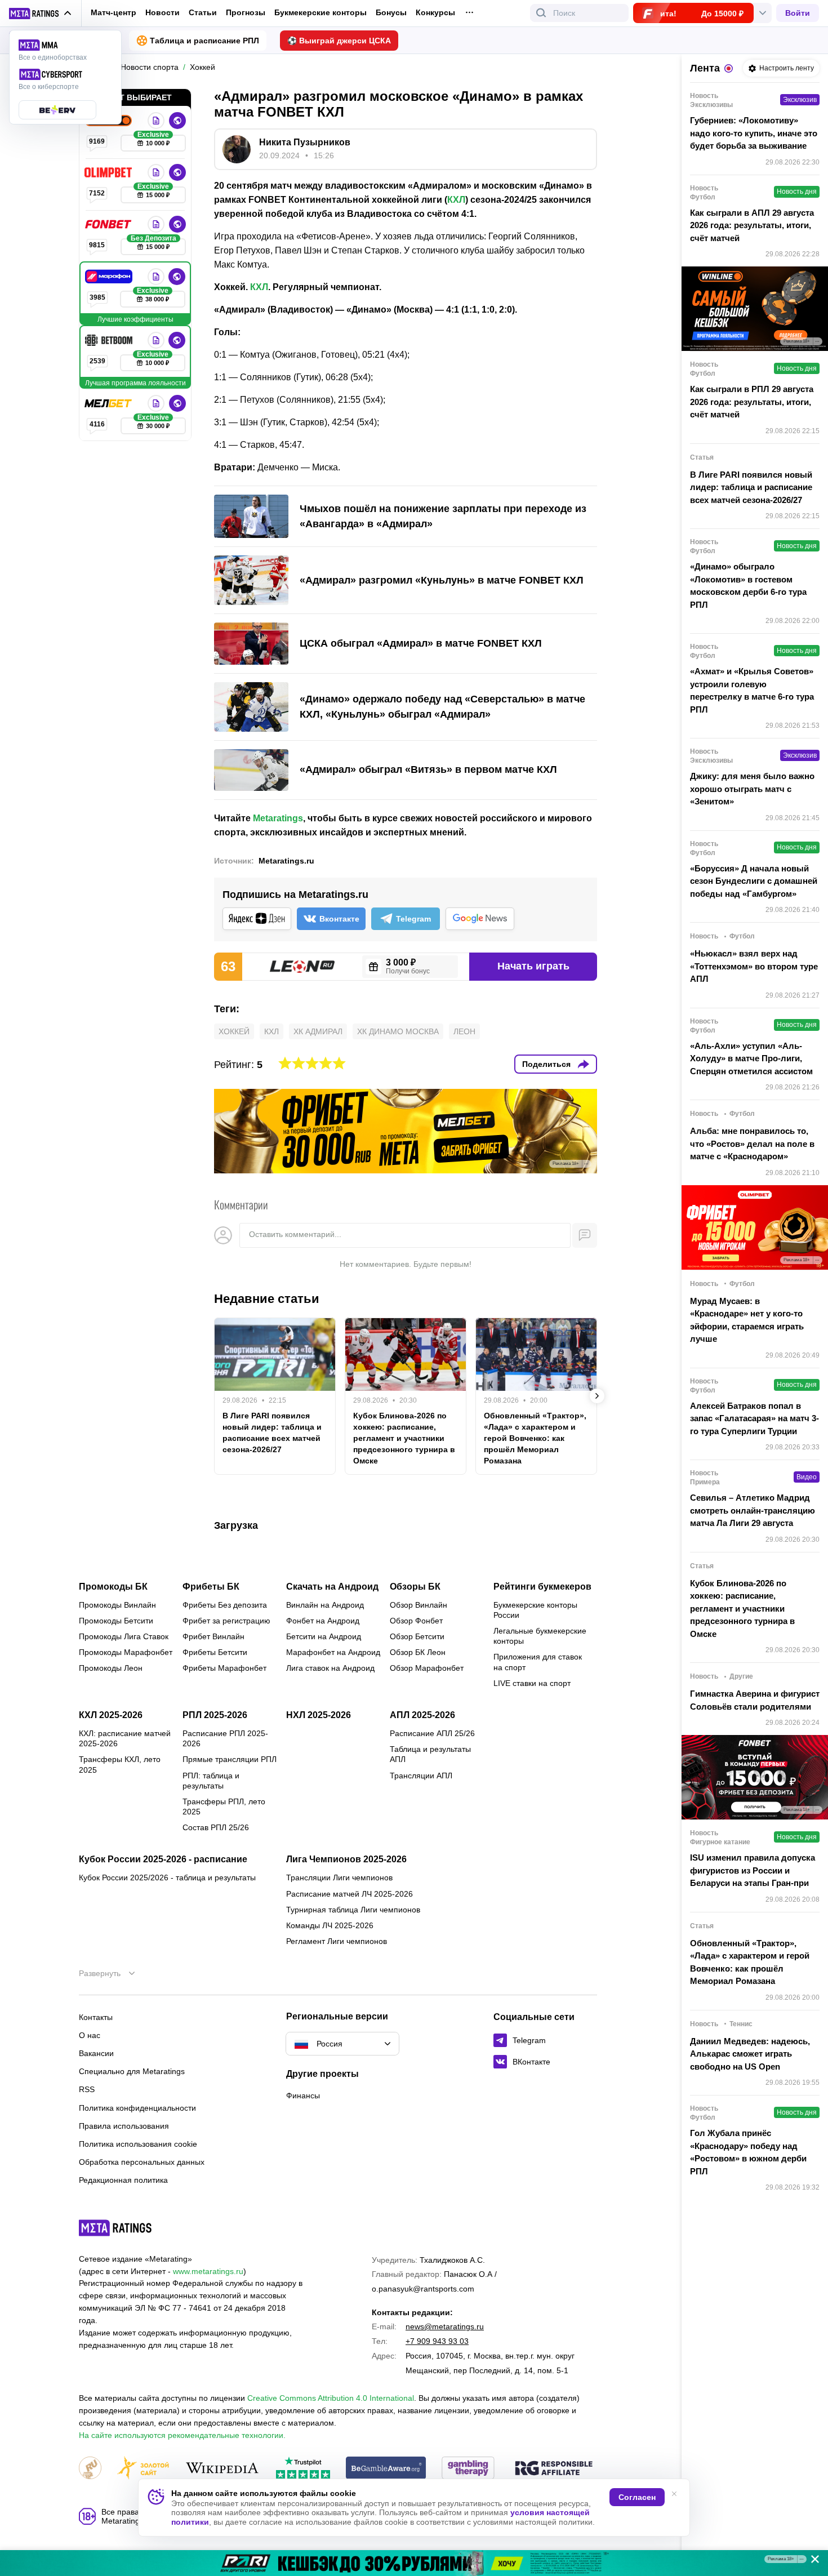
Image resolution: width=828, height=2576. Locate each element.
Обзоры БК (415, 1587)
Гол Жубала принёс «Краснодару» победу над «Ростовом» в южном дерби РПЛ (748, 2152)
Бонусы (391, 12)
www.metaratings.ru (208, 2271)
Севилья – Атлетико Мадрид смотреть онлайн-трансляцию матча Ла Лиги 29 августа (753, 1510)
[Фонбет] (109, 224)
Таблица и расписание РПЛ (204, 41)
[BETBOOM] (110, 340)
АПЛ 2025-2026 (422, 1715)
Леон (464, 1031)
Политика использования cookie (138, 2144)
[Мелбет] (109, 403)
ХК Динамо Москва (398, 1031)
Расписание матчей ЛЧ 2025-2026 (350, 1894)
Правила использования (124, 2126)
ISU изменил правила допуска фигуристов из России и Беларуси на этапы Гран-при (753, 1870)
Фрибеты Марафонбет (224, 1668)
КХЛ (456, 200)
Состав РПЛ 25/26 (216, 1827)
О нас (90, 2035)
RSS (87, 2089)
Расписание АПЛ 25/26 (432, 1733)
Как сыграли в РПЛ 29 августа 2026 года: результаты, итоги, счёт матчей (752, 402)
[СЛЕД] (597, 1396)
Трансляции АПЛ (421, 1776)
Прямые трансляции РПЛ (230, 1759)
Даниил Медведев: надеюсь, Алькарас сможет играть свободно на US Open (750, 2054)
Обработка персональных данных (142, 2162)
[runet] (90, 2469)
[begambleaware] (386, 2469)
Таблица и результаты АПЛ (430, 1754)
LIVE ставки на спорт (532, 1683)
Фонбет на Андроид (323, 1621)
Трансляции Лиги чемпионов (339, 1878)
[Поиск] (541, 13)
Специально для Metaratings (132, 2071)
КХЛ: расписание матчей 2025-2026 (125, 1738)
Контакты (96, 2017)
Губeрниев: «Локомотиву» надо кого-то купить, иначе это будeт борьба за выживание (754, 133)
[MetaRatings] (115, 2228)
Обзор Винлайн (419, 1605)
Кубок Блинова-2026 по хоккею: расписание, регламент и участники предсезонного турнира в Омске (404, 1438)
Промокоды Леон (111, 1668)
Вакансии (96, 2053)
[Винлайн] (156, 121)
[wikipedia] (222, 2469)
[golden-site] (143, 2469)
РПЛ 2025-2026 (215, 1715)
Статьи (203, 12)
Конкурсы (435, 12)
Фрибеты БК (211, 1587)
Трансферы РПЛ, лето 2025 (224, 1807)
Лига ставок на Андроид (330, 1668)
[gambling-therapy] (468, 2469)
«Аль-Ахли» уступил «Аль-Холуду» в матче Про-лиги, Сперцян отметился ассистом (751, 1058)
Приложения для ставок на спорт (538, 1662)
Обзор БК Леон (418, 1652)
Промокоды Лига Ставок (124, 1636)
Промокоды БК (113, 1587)
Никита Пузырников (305, 142)
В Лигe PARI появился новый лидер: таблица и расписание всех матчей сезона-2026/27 (272, 1432)
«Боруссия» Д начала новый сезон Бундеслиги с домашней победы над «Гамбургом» (754, 881)
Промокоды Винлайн (117, 1605)
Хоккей (234, 1031)
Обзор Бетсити (417, 1636)
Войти (798, 13)
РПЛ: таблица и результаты (211, 1781)
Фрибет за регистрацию (226, 1621)
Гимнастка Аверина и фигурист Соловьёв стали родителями (755, 1700)
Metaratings (278, 818)
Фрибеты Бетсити (215, 1652)
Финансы (303, 2095)
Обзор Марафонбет (427, 1668)
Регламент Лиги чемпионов (337, 1941)
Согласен (637, 2497)
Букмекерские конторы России (535, 1610)
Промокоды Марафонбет (126, 1652)
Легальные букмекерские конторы (540, 1636)
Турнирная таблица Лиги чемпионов (353, 1910)
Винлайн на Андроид (325, 1605)
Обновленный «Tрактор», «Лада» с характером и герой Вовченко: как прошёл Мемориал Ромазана (535, 1438)
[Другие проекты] (41, 14)
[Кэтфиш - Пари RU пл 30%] (414, 2563)
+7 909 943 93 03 (437, 2341)
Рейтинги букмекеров (542, 1587)
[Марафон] (110, 277)
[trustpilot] (303, 2469)
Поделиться (546, 1064)
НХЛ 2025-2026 (319, 1715)
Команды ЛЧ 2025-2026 (330, 1925)
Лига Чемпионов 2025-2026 (346, 1859)
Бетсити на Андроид (324, 1636)
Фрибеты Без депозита (225, 1605)
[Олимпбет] (109, 172)
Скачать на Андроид (332, 1587)
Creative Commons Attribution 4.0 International (331, 2398)
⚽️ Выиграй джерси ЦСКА (339, 41)
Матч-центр (113, 12)
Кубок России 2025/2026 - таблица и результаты (167, 1878)
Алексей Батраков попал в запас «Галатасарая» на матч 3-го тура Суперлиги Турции (754, 1418)
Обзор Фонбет (416, 1621)
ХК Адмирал (318, 1031)
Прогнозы (246, 12)
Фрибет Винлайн (213, 1636)
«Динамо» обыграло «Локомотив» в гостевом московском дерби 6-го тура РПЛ (748, 586)
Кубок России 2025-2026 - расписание (163, 1859)
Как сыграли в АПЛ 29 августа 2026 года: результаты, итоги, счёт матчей (752, 225)
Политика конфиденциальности (137, 2108)
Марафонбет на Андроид (333, 1652)
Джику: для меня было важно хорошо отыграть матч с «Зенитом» (752, 789)
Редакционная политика (123, 2180)
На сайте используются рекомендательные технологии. (182, 2435)
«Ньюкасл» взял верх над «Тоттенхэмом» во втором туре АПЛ (754, 966)
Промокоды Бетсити (116, 1621)
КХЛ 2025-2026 (111, 1715)
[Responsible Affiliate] (554, 2469)
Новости (163, 12)
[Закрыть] (811, 2561)
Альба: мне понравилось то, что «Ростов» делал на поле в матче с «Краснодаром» (752, 1144)
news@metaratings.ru (445, 2326)
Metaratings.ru (286, 861)
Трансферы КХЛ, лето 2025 (120, 1764)
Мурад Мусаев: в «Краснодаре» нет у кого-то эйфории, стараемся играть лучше (747, 1320)
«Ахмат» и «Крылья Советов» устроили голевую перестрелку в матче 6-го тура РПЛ (752, 690)
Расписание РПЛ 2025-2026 (225, 1738)
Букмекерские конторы (320, 12)
